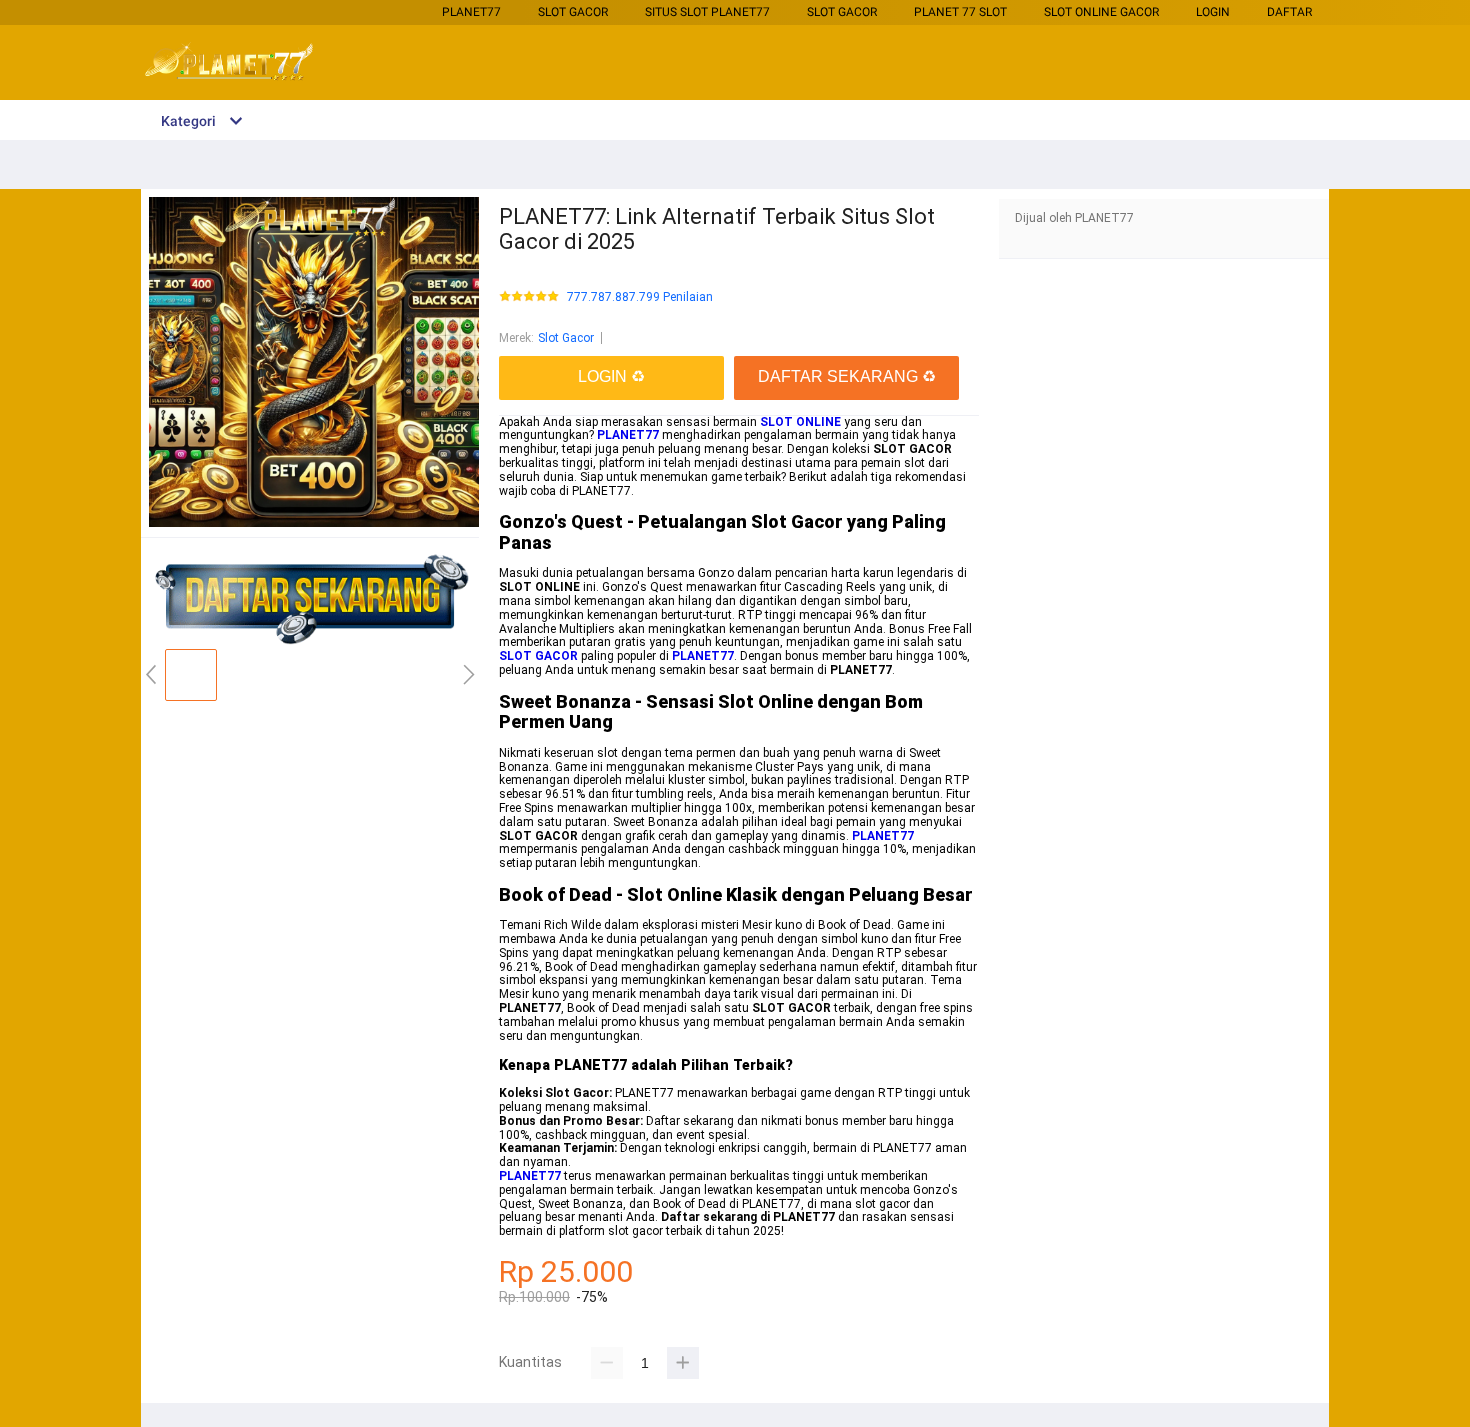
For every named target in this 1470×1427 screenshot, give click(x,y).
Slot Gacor (573, 12)
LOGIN (1213, 12)
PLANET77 (471, 12)
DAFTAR (1289, 12)
